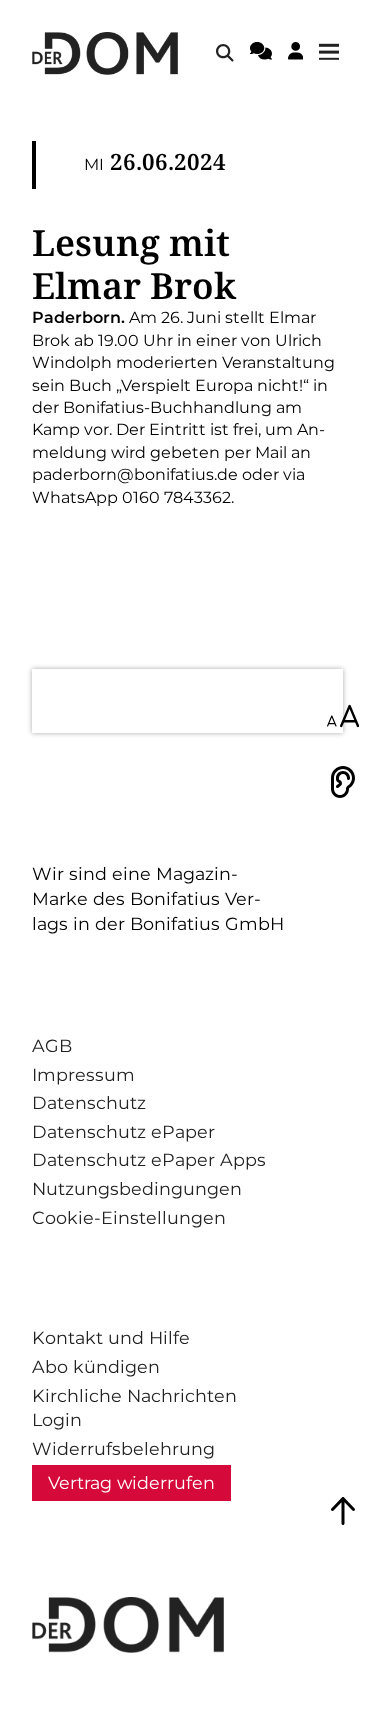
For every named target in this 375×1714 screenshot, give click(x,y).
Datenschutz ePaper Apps (149, 1159)
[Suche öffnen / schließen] (225, 53)
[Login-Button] (295, 54)
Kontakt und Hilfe (111, 1337)
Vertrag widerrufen (131, 1482)
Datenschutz (89, 1102)
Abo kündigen (96, 1366)
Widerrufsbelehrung (123, 1448)
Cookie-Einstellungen (129, 1217)
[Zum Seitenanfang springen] (343, 1511)
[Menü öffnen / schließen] (335, 53)
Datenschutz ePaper (123, 1131)
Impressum (83, 1074)
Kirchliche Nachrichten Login (134, 1408)
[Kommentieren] (261, 54)
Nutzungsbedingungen (137, 1188)
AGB (52, 1045)
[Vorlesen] (343, 782)
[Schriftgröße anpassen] (343, 718)
